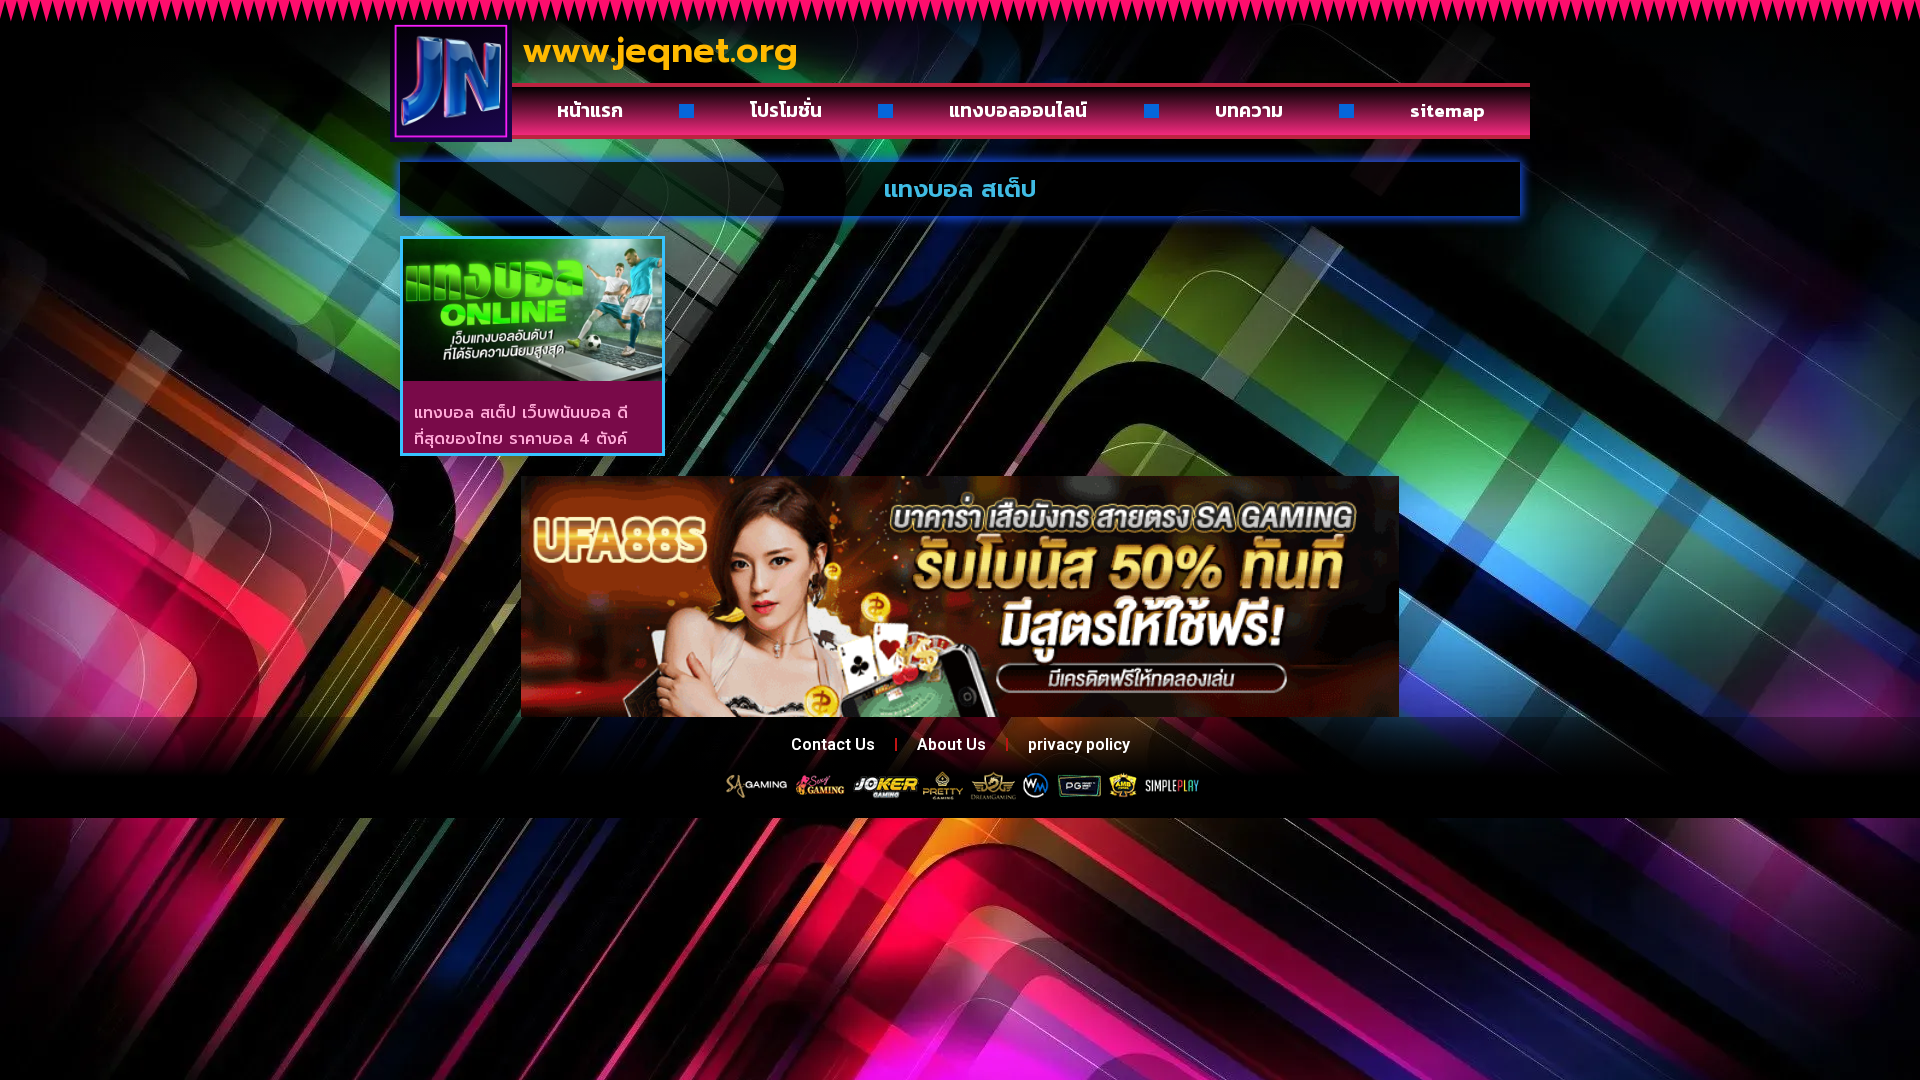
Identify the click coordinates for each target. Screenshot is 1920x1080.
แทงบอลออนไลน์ (1018, 111)
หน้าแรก (590, 111)
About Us (951, 744)
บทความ (1249, 111)
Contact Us (833, 744)
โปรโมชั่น (786, 111)
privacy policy (1079, 744)
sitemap (1447, 111)
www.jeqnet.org (660, 50)
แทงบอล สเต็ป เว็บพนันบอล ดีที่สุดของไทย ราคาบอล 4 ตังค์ (521, 426)
